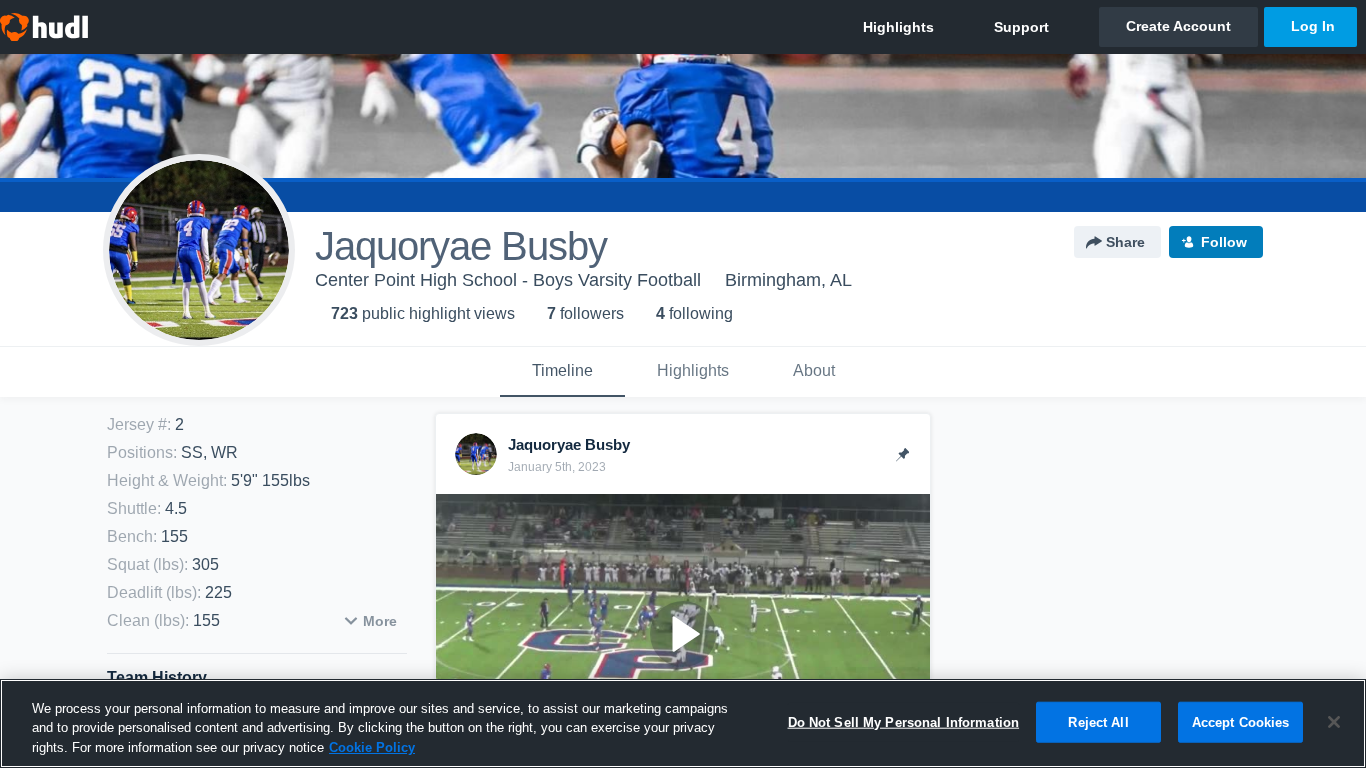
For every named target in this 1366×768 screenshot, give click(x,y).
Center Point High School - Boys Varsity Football (508, 280)
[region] (683, 723)
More (380, 621)
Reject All (1098, 721)
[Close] (1334, 722)
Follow (1224, 242)
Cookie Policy (372, 747)
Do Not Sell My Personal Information (904, 721)
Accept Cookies (1241, 721)
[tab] (562, 372)
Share (1125, 242)
